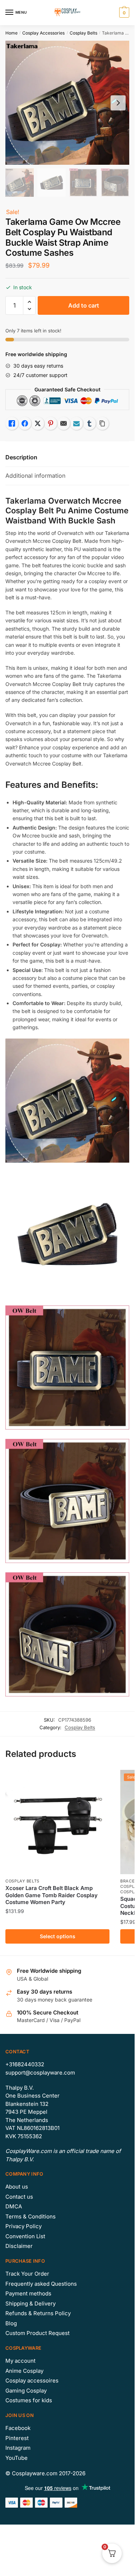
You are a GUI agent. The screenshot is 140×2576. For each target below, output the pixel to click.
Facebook (18, 2428)
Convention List (25, 2236)
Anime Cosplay (24, 2371)
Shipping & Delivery (31, 2304)
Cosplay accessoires (32, 2380)
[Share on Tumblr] (89, 423)
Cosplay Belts (83, 33)
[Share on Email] (64, 423)
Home (11, 33)
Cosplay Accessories (43, 33)
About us (17, 2187)
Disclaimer (19, 2246)
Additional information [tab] (35, 476)
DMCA (14, 2206)
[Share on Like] (12, 423)
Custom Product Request (38, 2333)
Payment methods (28, 2293)
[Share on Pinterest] (51, 423)
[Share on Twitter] (38, 423)
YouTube (17, 2458)
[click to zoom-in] (67, 103)
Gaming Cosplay (26, 2391)
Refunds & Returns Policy (38, 2313)
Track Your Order (27, 2274)
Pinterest (17, 2438)
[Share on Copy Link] (102, 423)
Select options (58, 1936)
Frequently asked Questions (41, 2284)
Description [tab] (21, 457)
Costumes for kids (29, 2400)
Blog (11, 2323)
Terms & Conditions (31, 2216)
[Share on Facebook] (25, 423)
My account (20, 2361)
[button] (29, 302)
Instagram (18, 2448)
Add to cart (84, 305)
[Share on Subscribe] (76, 423)
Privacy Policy (24, 2226)
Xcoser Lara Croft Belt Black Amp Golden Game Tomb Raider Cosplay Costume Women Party (52, 1895)
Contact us (19, 2197)
